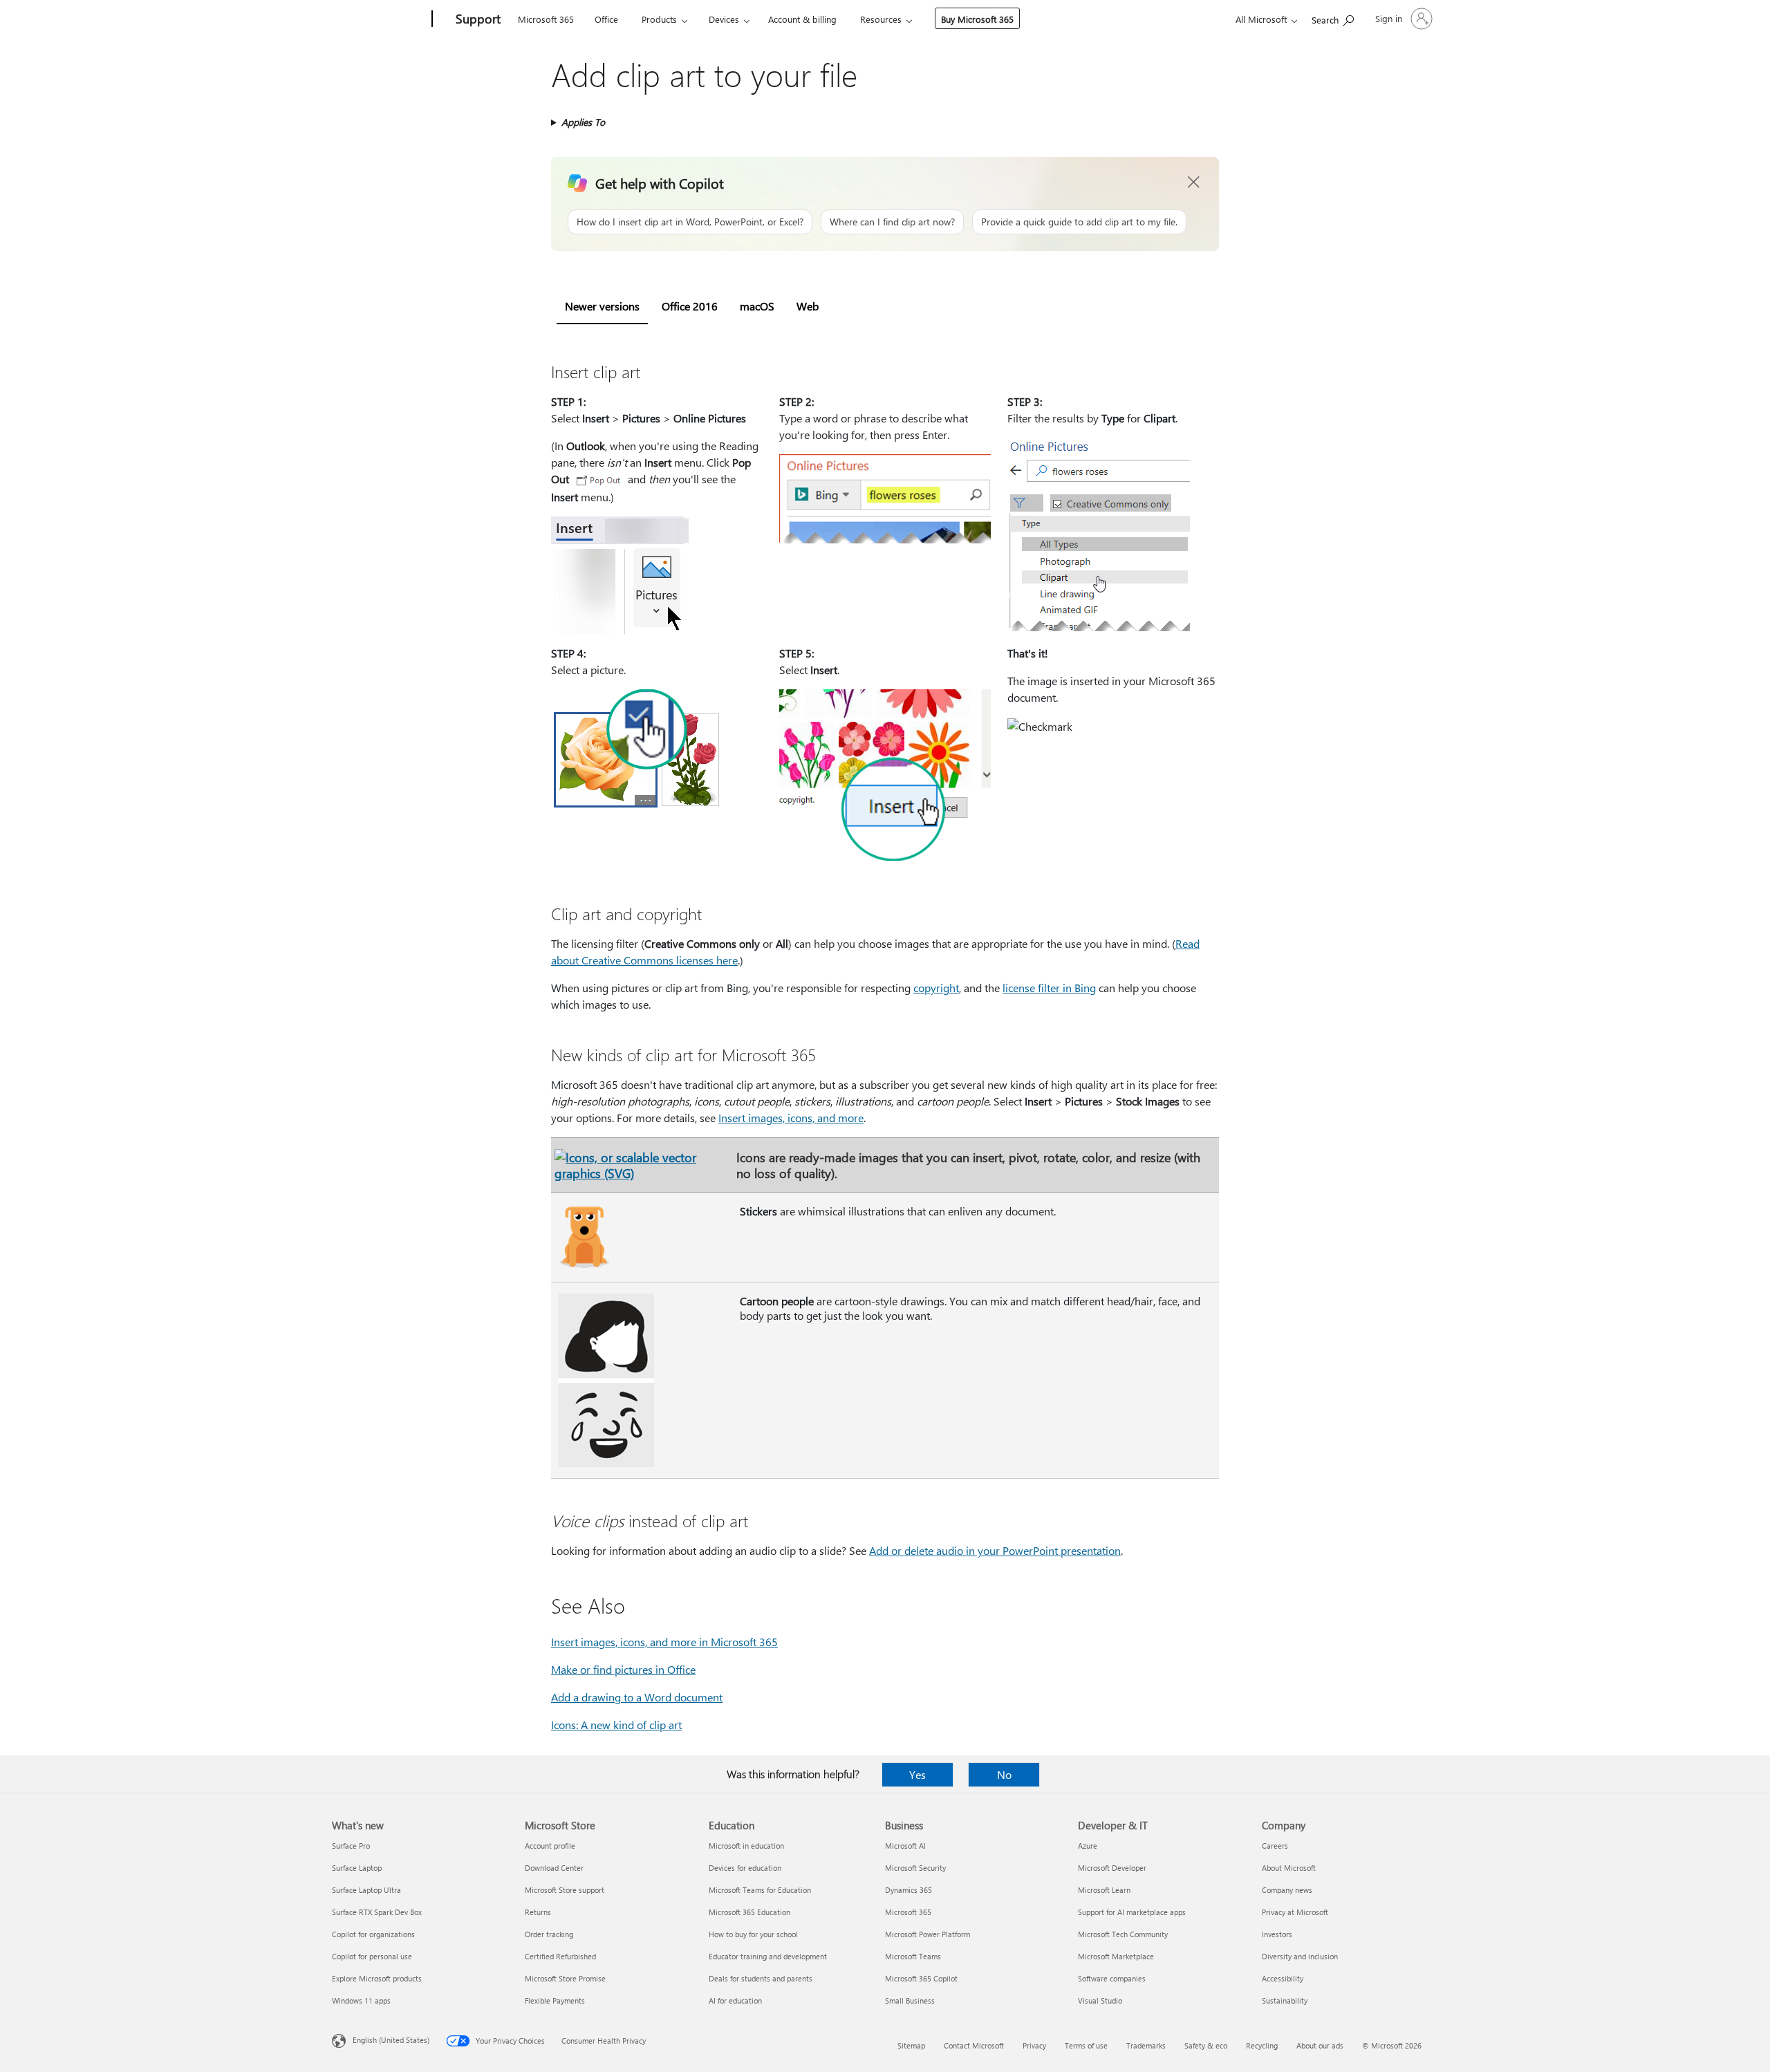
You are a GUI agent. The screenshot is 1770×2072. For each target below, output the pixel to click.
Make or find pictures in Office (623, 1669)
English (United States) (391, 2040)
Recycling (1262, 2045)
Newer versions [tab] (602, 306)
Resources (881, 19)
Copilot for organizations (373, 1934)
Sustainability (1285, 2000)
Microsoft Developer (1112, 1868)
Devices (724, 19)
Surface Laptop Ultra (366, 1890)
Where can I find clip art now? (892, 222)
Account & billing (802, 19)
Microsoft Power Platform (928, 1934)
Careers (1275, 1846)
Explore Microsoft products (377, 1978)
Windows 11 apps (361, 2000)
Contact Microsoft (974, 2045)
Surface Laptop (357, 1868)
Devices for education (745, 1868)
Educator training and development (768, 1956)
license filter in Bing (1049, 988)
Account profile (550, 1846)
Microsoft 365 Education (749, 1912)
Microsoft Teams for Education (760, 1890)
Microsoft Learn (1104, 1890)
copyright (936, 988)
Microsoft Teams (913, 1956)
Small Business (910, 2000)
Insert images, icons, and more (791, 1118)
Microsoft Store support (565, 1890)
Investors (1277, 1934)
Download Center (554, 1868)
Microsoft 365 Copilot (921, 1978)
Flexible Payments (555, 2000)
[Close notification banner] (1194, 183)
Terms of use (1086, 2045)
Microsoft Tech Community (1123, 1934)
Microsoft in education (746, 1846)
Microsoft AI (905, 1846)
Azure (1088, 1846)
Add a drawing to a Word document (637, 1697)
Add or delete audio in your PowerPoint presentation (995, 1550)
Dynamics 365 (909, 1890)
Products (659, 19)
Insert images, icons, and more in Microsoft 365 (664, 1642)
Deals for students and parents (761, 1978)
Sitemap (911, 2045)
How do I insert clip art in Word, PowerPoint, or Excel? (690, 222)
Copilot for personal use (372, 1956)
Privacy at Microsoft (1295, 1912)
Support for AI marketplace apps (1132, 1912)
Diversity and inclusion (1300, 1956)
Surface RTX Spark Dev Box (377, 1912)
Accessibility (1283, 1978)
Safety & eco (1206, 2045)
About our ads (1320, 2045)
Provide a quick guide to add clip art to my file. (1079, 222)
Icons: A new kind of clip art (616, 1725)
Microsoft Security (915, 1868)
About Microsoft (1289, 1868)
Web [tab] (808, 306)
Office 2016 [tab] (690, 306)
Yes (917, 1774)
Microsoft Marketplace (1116, 1956)
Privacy (1034, 2045)
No (1004, 1774)
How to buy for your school (753, 1934)
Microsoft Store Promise (565, 1978)
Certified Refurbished (560, 1956)
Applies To (583, 122)
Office (606, 19)
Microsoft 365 (546, 19)
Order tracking (549, 1934)
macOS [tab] (757, 306)
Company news (1287, 1890)
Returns (538, 1912)
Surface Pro (351, 1846)
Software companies (1112, 1978)
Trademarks (1146, 2045)
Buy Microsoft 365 (977, 19)
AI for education (735, 2000)
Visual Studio (1100, 2000)
